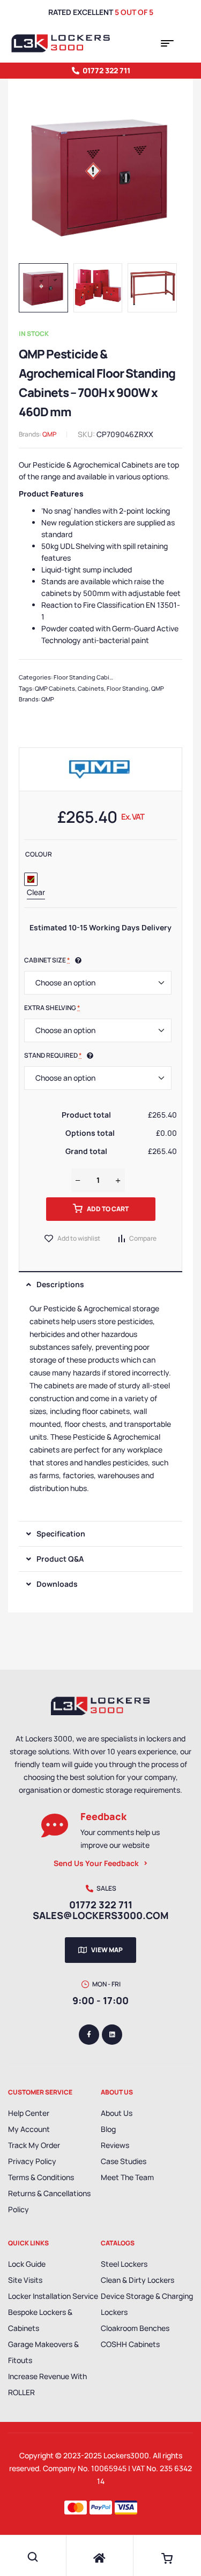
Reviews (115, 2145)
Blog (108, 2129)
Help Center (29, 2113)
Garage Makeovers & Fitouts (43, 2352)
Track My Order (34, 2145)
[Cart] (167, 2558)
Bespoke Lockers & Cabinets (40, 2320)
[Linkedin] (112, 2035)
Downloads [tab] (57, 1584)
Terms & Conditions (41, 2177)
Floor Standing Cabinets (88, 677)
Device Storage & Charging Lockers (147, 2304)
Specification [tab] (61, 1534)
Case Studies (124, 2161)
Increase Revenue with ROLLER (47, 2384)
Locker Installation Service (53, 2296)
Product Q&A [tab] (60, 1559)
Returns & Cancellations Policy (49, 2201)
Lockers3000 (126, 2455)
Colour (39, 854)
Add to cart (108, 1209)
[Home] (100, 2558)
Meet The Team (127, 2177)
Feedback (103, 1816)
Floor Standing (128, 688)
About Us (117, 2113)
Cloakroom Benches (135, 2328)
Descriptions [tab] (60, 1284)
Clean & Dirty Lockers (137, 2280)
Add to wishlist (79, 1238)
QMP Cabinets (55, 688)
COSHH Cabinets (130, 2344)
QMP (49, 434)
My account (29, 2129)
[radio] (31, 879)
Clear (36, 892)
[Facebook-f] (89, 2035)
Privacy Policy (32, 2161)
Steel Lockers (124, 2264)
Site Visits (25, 2280)
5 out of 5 (134, 12)
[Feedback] (55, 1825)
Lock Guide (27, 2264)
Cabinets (91, 688)
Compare (143, 1238)
